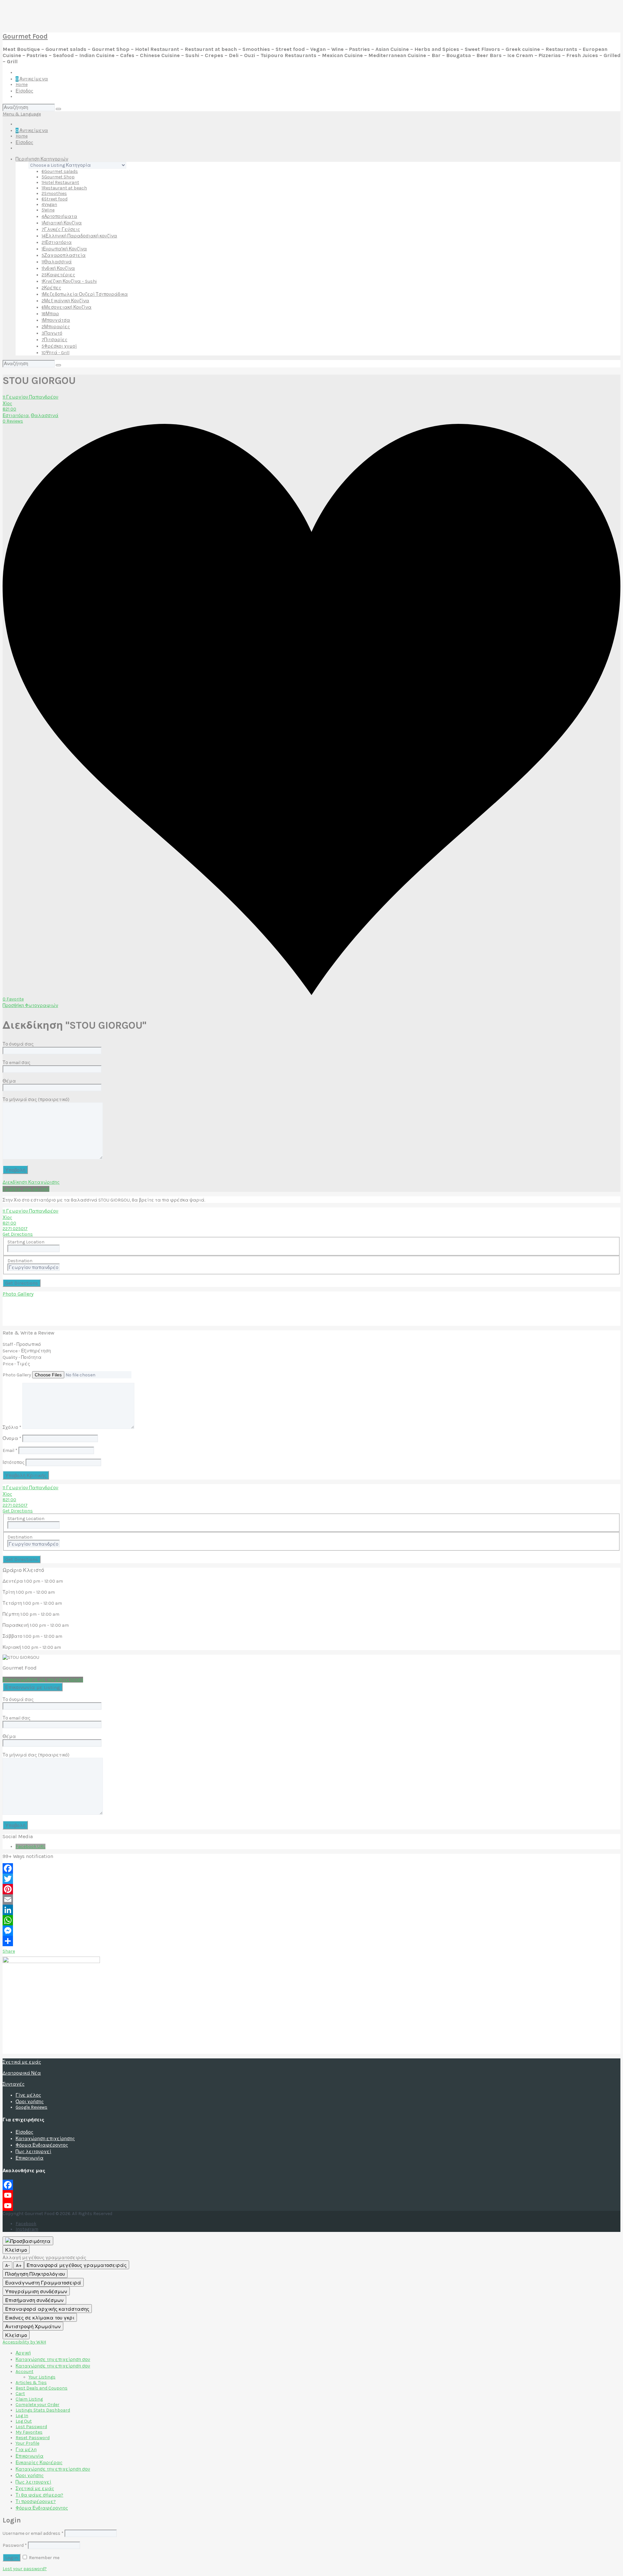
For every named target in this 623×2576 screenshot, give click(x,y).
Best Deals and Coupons (42, 2388)
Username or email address (33, 2533)
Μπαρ (50, 314)
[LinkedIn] (311, 1910)
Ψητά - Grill (55, 353)
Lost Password (31, 2427)
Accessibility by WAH (24, 2342)
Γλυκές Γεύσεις (61, 229)
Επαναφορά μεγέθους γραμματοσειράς (77, 2265)
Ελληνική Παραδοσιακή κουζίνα (79, 236)
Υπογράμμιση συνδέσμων (36, 2292)
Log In (22, 2416)
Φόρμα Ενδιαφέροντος (42, 2145)
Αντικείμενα (32, 79)
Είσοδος (24, 91)
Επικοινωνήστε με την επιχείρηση (43, 1680)
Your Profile (27, 2443)
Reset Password (33, 2438)
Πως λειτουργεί (33, 2152)
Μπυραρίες (56, 327)
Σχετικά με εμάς (22, 2062)
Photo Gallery (18, 1294)
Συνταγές (14, 2084)
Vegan (49, 204)
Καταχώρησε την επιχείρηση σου (53, 2360)
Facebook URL (31, 1846)
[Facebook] (311, 1868)
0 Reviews (13, 421)
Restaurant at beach (64, 188)
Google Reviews (31, 2107)
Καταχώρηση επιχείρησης (45, 2139)
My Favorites (29, 2432)
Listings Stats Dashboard (43, 2410)
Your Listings (42, 2377)
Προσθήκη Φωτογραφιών (30, 1006)
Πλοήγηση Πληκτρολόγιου (35, 2274)
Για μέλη (26, 2450)
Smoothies (54, 193)
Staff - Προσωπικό (22, 1344)
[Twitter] (311, 1879)
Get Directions (18, 1234)
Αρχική (23, 2353)
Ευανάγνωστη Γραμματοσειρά (43, 2283)
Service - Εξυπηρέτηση (27, 1351)
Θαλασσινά (57, 262)
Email (10, 1450)
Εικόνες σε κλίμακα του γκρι (40, 2318)
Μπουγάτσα (56, 320)
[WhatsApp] (311, 1920)
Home (22, 84)
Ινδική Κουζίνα (58, 268)
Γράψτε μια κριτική (26, 1189)
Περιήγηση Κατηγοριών (42, 159)
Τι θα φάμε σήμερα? (39, 2495)
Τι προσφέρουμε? (36, 2502)
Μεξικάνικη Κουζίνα (65, 301)
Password (15, 2545)
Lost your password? (25, 2569)
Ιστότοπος (14, 1462)
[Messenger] (311, 1931)
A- (7, 2265)
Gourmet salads (60, 171)
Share (9, 1951)
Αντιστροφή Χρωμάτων (33, 2327)
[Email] (311, 1899)
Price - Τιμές (16, 1364)
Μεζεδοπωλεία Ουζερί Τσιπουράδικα (85, 294)
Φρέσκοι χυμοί (59, 346)
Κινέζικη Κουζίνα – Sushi (69, 281)
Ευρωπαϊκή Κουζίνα (64, 249)
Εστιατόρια (57, 242)
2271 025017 (15, 1229)
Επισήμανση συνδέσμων (34, 2300)
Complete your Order (37, 2405)
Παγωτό (52, 333)
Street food (55, 199)
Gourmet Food (25, 36)
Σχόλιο (12, 1427)
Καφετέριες (58, 275)
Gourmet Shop (58, 177)
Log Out (24, 2421)
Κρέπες (51, 288)
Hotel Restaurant (60, 182)
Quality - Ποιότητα (22, 1357)
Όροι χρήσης (30, 2102)
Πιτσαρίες (55, 340)
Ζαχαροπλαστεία (64, 255)
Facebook (26, 2224)
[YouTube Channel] (311, 2206)
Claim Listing (29, 2399)
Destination (20, 1261)
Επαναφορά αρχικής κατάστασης (47, 2309)
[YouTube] (311, 2195)
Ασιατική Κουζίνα (62, 223)
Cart (20, 2394)
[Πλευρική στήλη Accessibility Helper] (28, 2241)
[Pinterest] (311, 1889)
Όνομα (12, 1438)
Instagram (27, 2229)
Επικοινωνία (30, 2158)
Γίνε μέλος (28, 2095)
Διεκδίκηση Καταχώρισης (31, 1182)
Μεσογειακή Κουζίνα (67, 307)
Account (24, 2372)
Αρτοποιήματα (59, 216)
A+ (19, 2265)
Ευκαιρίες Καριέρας (39, 2463)
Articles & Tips (31, 2383)
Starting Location (26, 1242)
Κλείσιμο (16, 2250)
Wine (48, 210)
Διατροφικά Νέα (22, 2073)
